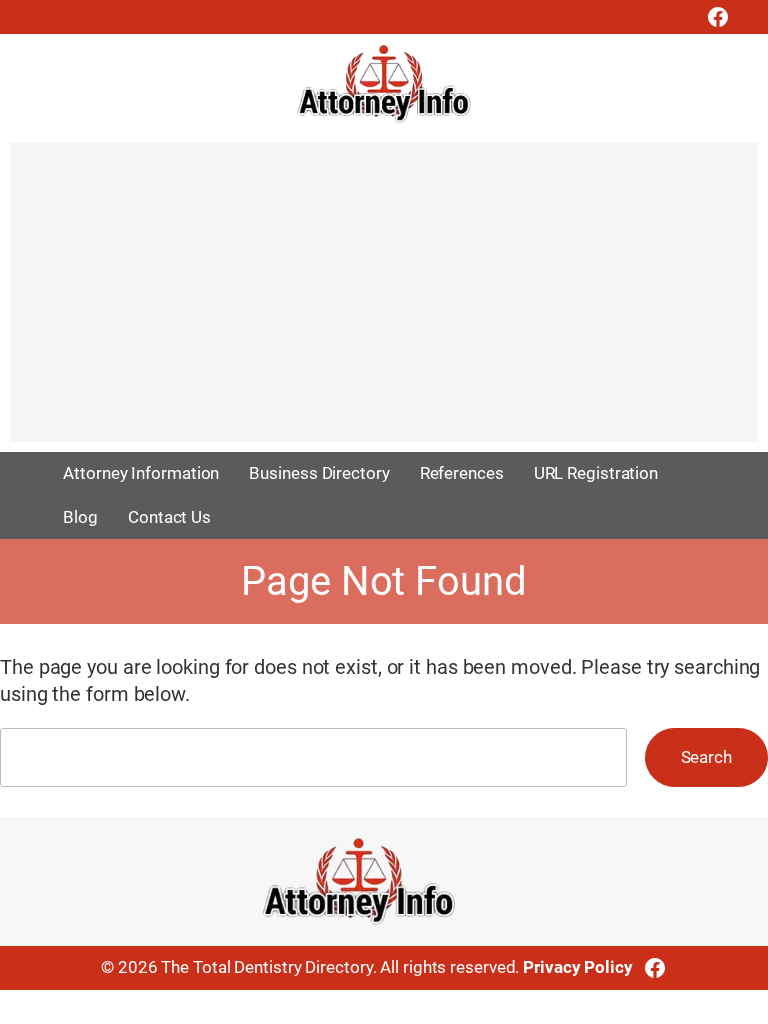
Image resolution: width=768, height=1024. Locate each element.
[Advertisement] (384, 302)
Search (706, 757)
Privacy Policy (578, 967)
